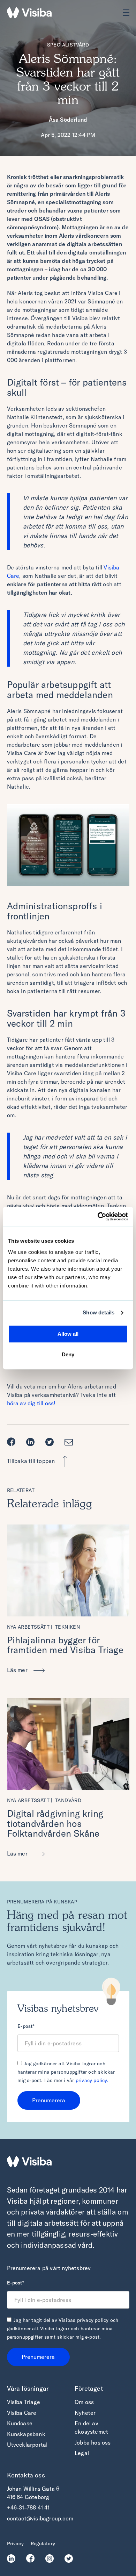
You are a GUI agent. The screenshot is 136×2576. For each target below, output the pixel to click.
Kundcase (20, 2423)
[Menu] (126, 13)
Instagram (51, 2559)
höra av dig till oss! (31, 1403)
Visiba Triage (24, 2402)
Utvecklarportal (27, 2445)
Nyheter (85, 2413)
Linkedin (32, 1442)
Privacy (15, 2543)
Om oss (84, 2402)
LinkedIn (13, 2559)
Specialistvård (68, 45)
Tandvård (68, 1800)
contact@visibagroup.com (40, 2518)
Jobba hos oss (93, 2442)
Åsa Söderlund (68, 120)
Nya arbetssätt (28, 1627)
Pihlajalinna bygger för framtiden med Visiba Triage (65, 1645)
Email (71, 1442)
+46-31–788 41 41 (28, 2507)
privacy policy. (92, 2080)
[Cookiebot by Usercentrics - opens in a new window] (98, 1217)
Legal (82, 2453)
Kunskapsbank (26, 2434)
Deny (68, 1354)
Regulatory (43, 2543)
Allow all (68, 1334)
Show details (99, 1312)
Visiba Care (22, 2413)
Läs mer (18, 1670)
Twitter (51, 1442)
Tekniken (67, 1627)
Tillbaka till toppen (31, 1461)
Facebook (13, 1442)
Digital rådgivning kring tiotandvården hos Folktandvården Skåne (55, 1823)
